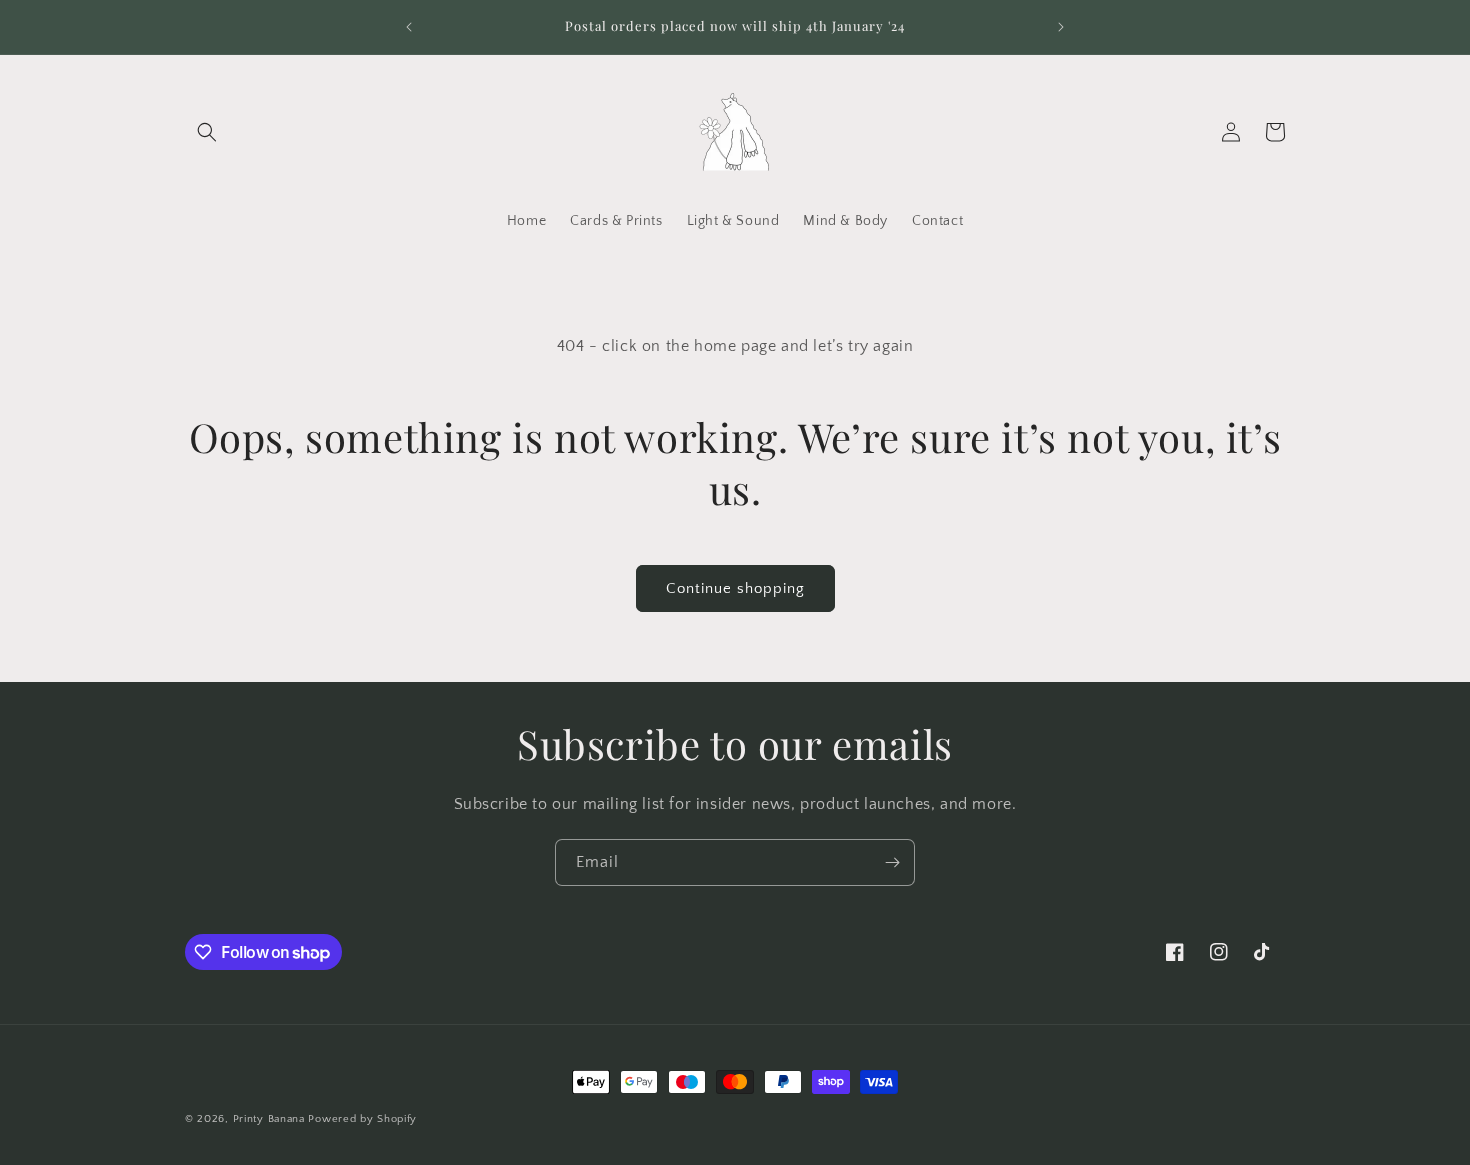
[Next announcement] (1061, 27)
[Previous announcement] (409, 27)
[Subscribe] (892, 862)
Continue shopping (735, 588)
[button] (207, 132)
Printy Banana (269, 1119)
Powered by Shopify (362, 1119)
